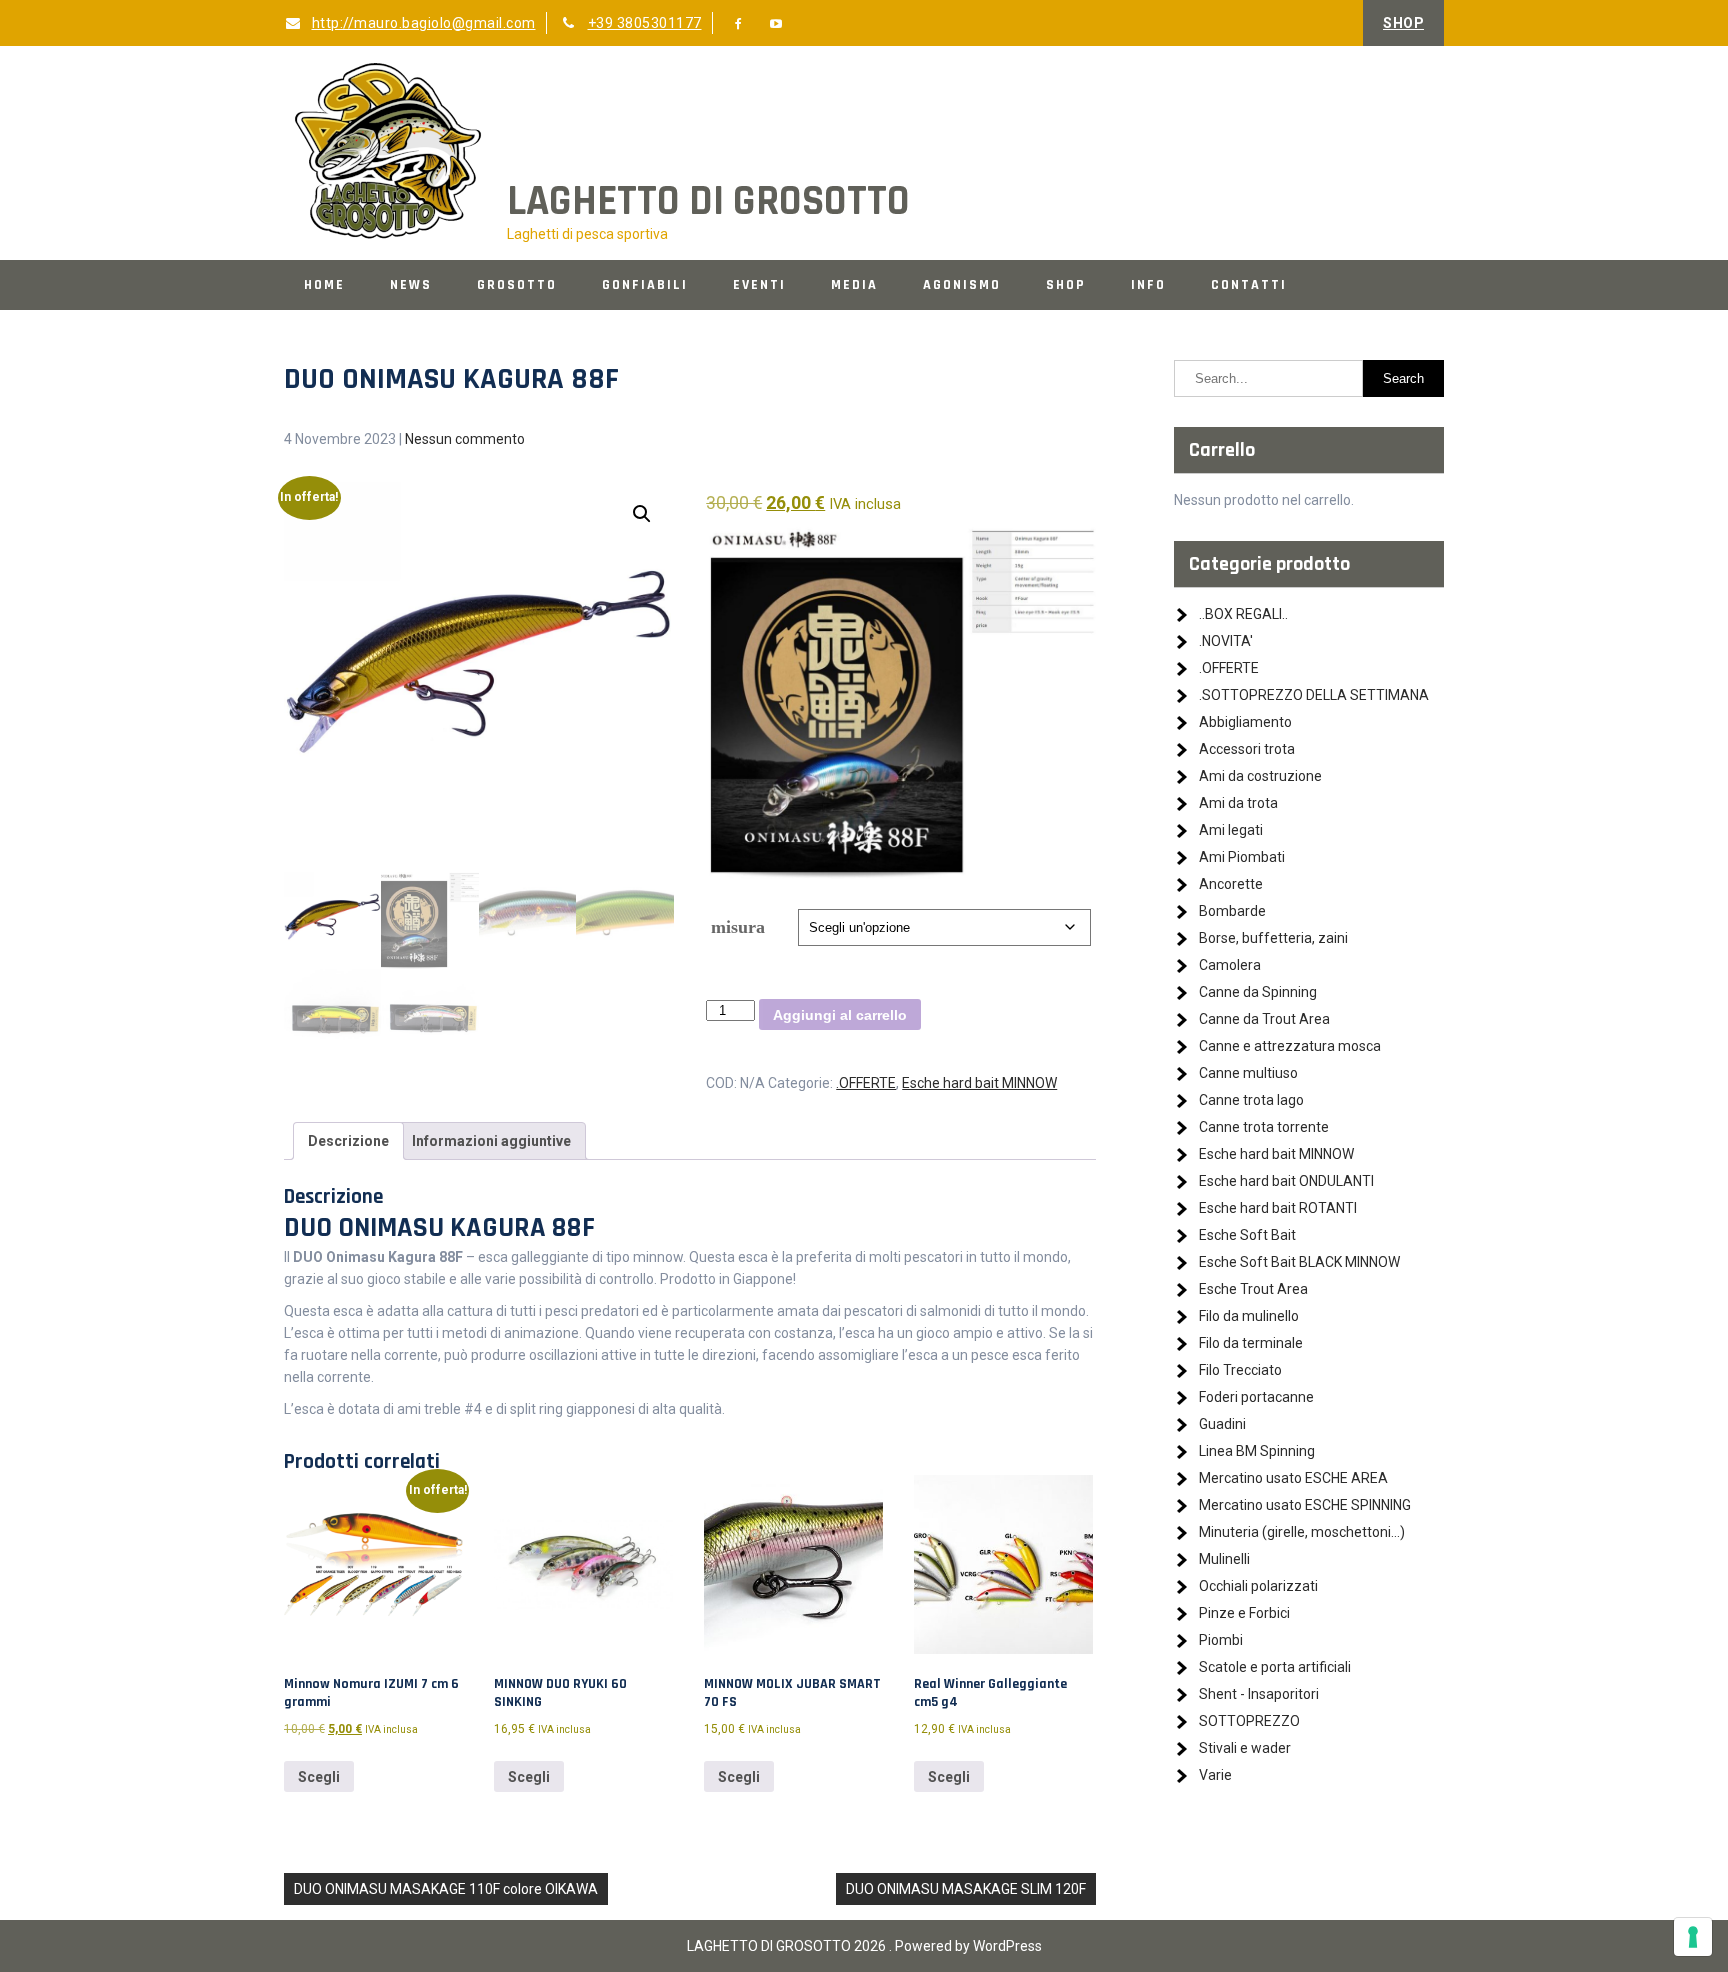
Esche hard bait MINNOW (979, 1083)
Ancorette (1231, 884)
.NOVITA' (1226, 641)
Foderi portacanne (1256, 1397)
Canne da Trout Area (1264, 1019)
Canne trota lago (1251, 1100)
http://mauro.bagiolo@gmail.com (424, 23)
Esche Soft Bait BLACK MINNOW (1299, 1262)
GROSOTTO (517, 285)
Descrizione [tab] (348, 1141)
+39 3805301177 (645, 23)
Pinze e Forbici (1244, 1613)
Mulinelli (1224, 1559)
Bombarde (1232, 911)
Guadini (1222, 1424)
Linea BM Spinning (1257, 1451)
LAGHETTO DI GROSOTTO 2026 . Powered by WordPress (864, 1946)
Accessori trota (1247, 749)
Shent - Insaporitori (1259, 1694)
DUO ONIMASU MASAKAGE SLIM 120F (966, 1889)
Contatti (1249, 285)
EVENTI (759, 285)
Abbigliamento (1245, 722)
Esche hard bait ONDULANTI (1286, 1181)
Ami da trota (1238, 803)
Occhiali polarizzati (1258, 1586)
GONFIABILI (645, 285)
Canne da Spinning (1258, 992)
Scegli (319, 1777)
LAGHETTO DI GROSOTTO (708, 202)
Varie (1215, 1775)
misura (738, 927)
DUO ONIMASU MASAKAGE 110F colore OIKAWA (446, 1889)
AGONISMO (962, 285)
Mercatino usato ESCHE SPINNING (1305, 1505)
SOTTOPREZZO (1249, 1721)
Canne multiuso (1248, 1073)
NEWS (411, 285)
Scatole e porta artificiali (1275, 1667)
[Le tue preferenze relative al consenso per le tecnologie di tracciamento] (1693, 1937)
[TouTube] (777, 24)
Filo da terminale (1251, 1343)
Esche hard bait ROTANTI (1278, 1208)
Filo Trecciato (1240, 1370)
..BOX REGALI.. (1243, 614)
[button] (642, 514)
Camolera (1230, 965)
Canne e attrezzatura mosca (1290, 1046)
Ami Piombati (1242, 857)
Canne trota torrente (1264, 1127)
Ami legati (1231, 830)
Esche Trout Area (1253, 1289)
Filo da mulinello (1249, 1316)
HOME (324, 285)
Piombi (1221, 1640)
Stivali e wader (1245, 1748)
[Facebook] (739, 24)
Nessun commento (465, 439)
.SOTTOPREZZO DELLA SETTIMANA (1314, 695)
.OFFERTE (866, 1083)
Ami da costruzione (1260, 776)
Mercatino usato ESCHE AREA (1293, 1478)
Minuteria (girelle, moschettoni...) (1302, 1532)
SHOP (1403, 23)
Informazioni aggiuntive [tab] (491, 1141)
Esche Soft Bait (1247, 1235)
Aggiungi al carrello (840, 1015)
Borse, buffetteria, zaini (1273, 938)
